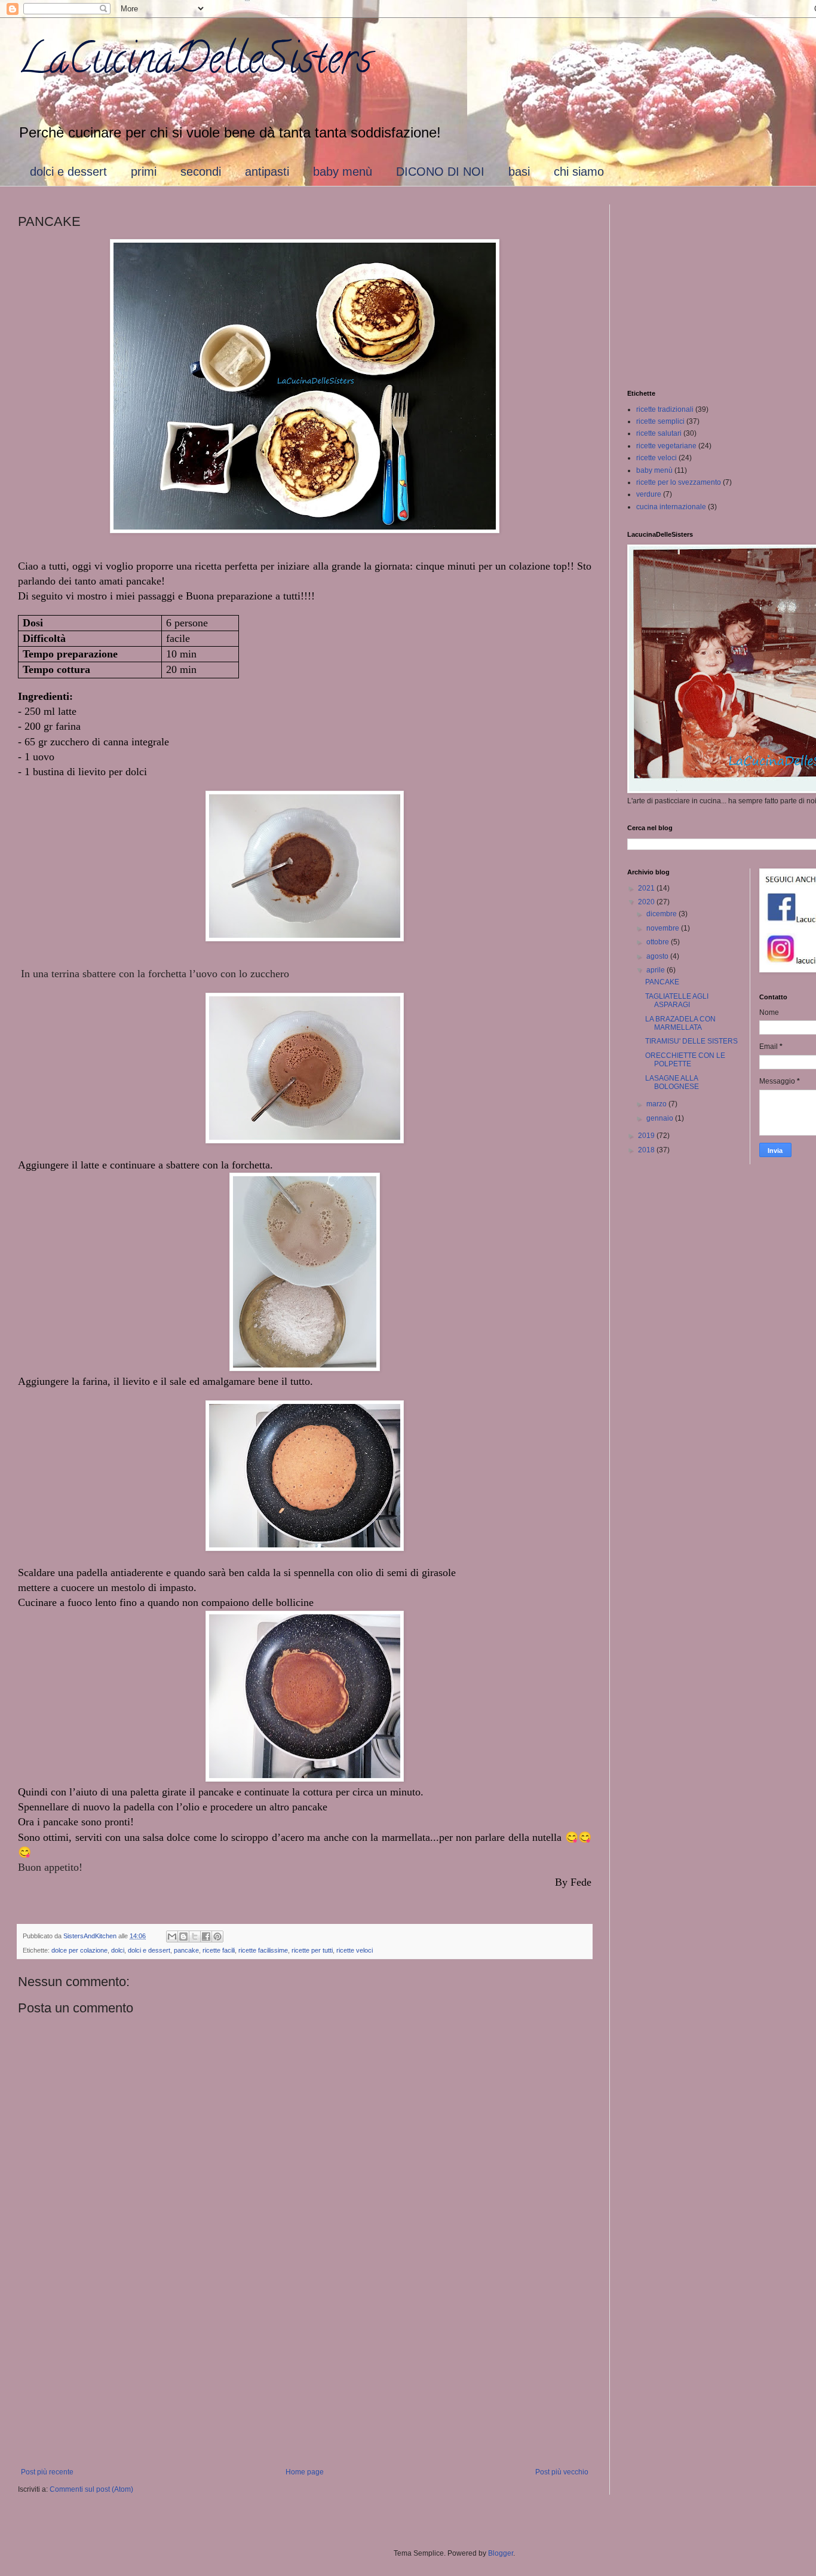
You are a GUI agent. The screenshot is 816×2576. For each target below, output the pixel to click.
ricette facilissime (263, 1950)
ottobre (659, 942)
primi (144, 172)
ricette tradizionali (665, 409)
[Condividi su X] (195, 1936)
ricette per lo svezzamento (679, 482)
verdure (649, 494)
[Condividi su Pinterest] (217, 1936)
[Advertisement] (305, 2369)
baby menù (343, 172)
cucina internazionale (671, 507)
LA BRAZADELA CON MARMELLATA (680, 1023)
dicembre (662, 914)
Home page (305, 2472)
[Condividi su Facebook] (206, 1936)
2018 (647, 1150)
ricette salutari (659, 433)
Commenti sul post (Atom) (91, 2489)
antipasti (267, 172)
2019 (647, 1136)
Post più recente (47, 2472)
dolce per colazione (79, 1950)
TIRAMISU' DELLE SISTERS (691, 1041)
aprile (657, 970)
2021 (647, 888)
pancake (186, 1950)
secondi (201, 172)
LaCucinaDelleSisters (195, 63)
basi (519, 172)
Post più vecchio (562, 2472)
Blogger (501, 2553)
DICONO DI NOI (440, 172)
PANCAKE (662, 982)
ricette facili (219, 1950)
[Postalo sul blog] (183, 1936)
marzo (657, 1104)
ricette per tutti (312, 1950)
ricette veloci (355, 1950)
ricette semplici (660, 421)
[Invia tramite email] (172, 1936)
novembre (664, 928)
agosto (658, 956)
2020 (647, 902)
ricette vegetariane (666, 446)
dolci (118, 1950)
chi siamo (579, 172)
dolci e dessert (68, 172)
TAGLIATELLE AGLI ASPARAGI (677, 1001)
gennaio (661, 1118)
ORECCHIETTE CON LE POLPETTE (685, 1060)
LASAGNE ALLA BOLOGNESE (672, 1082)
